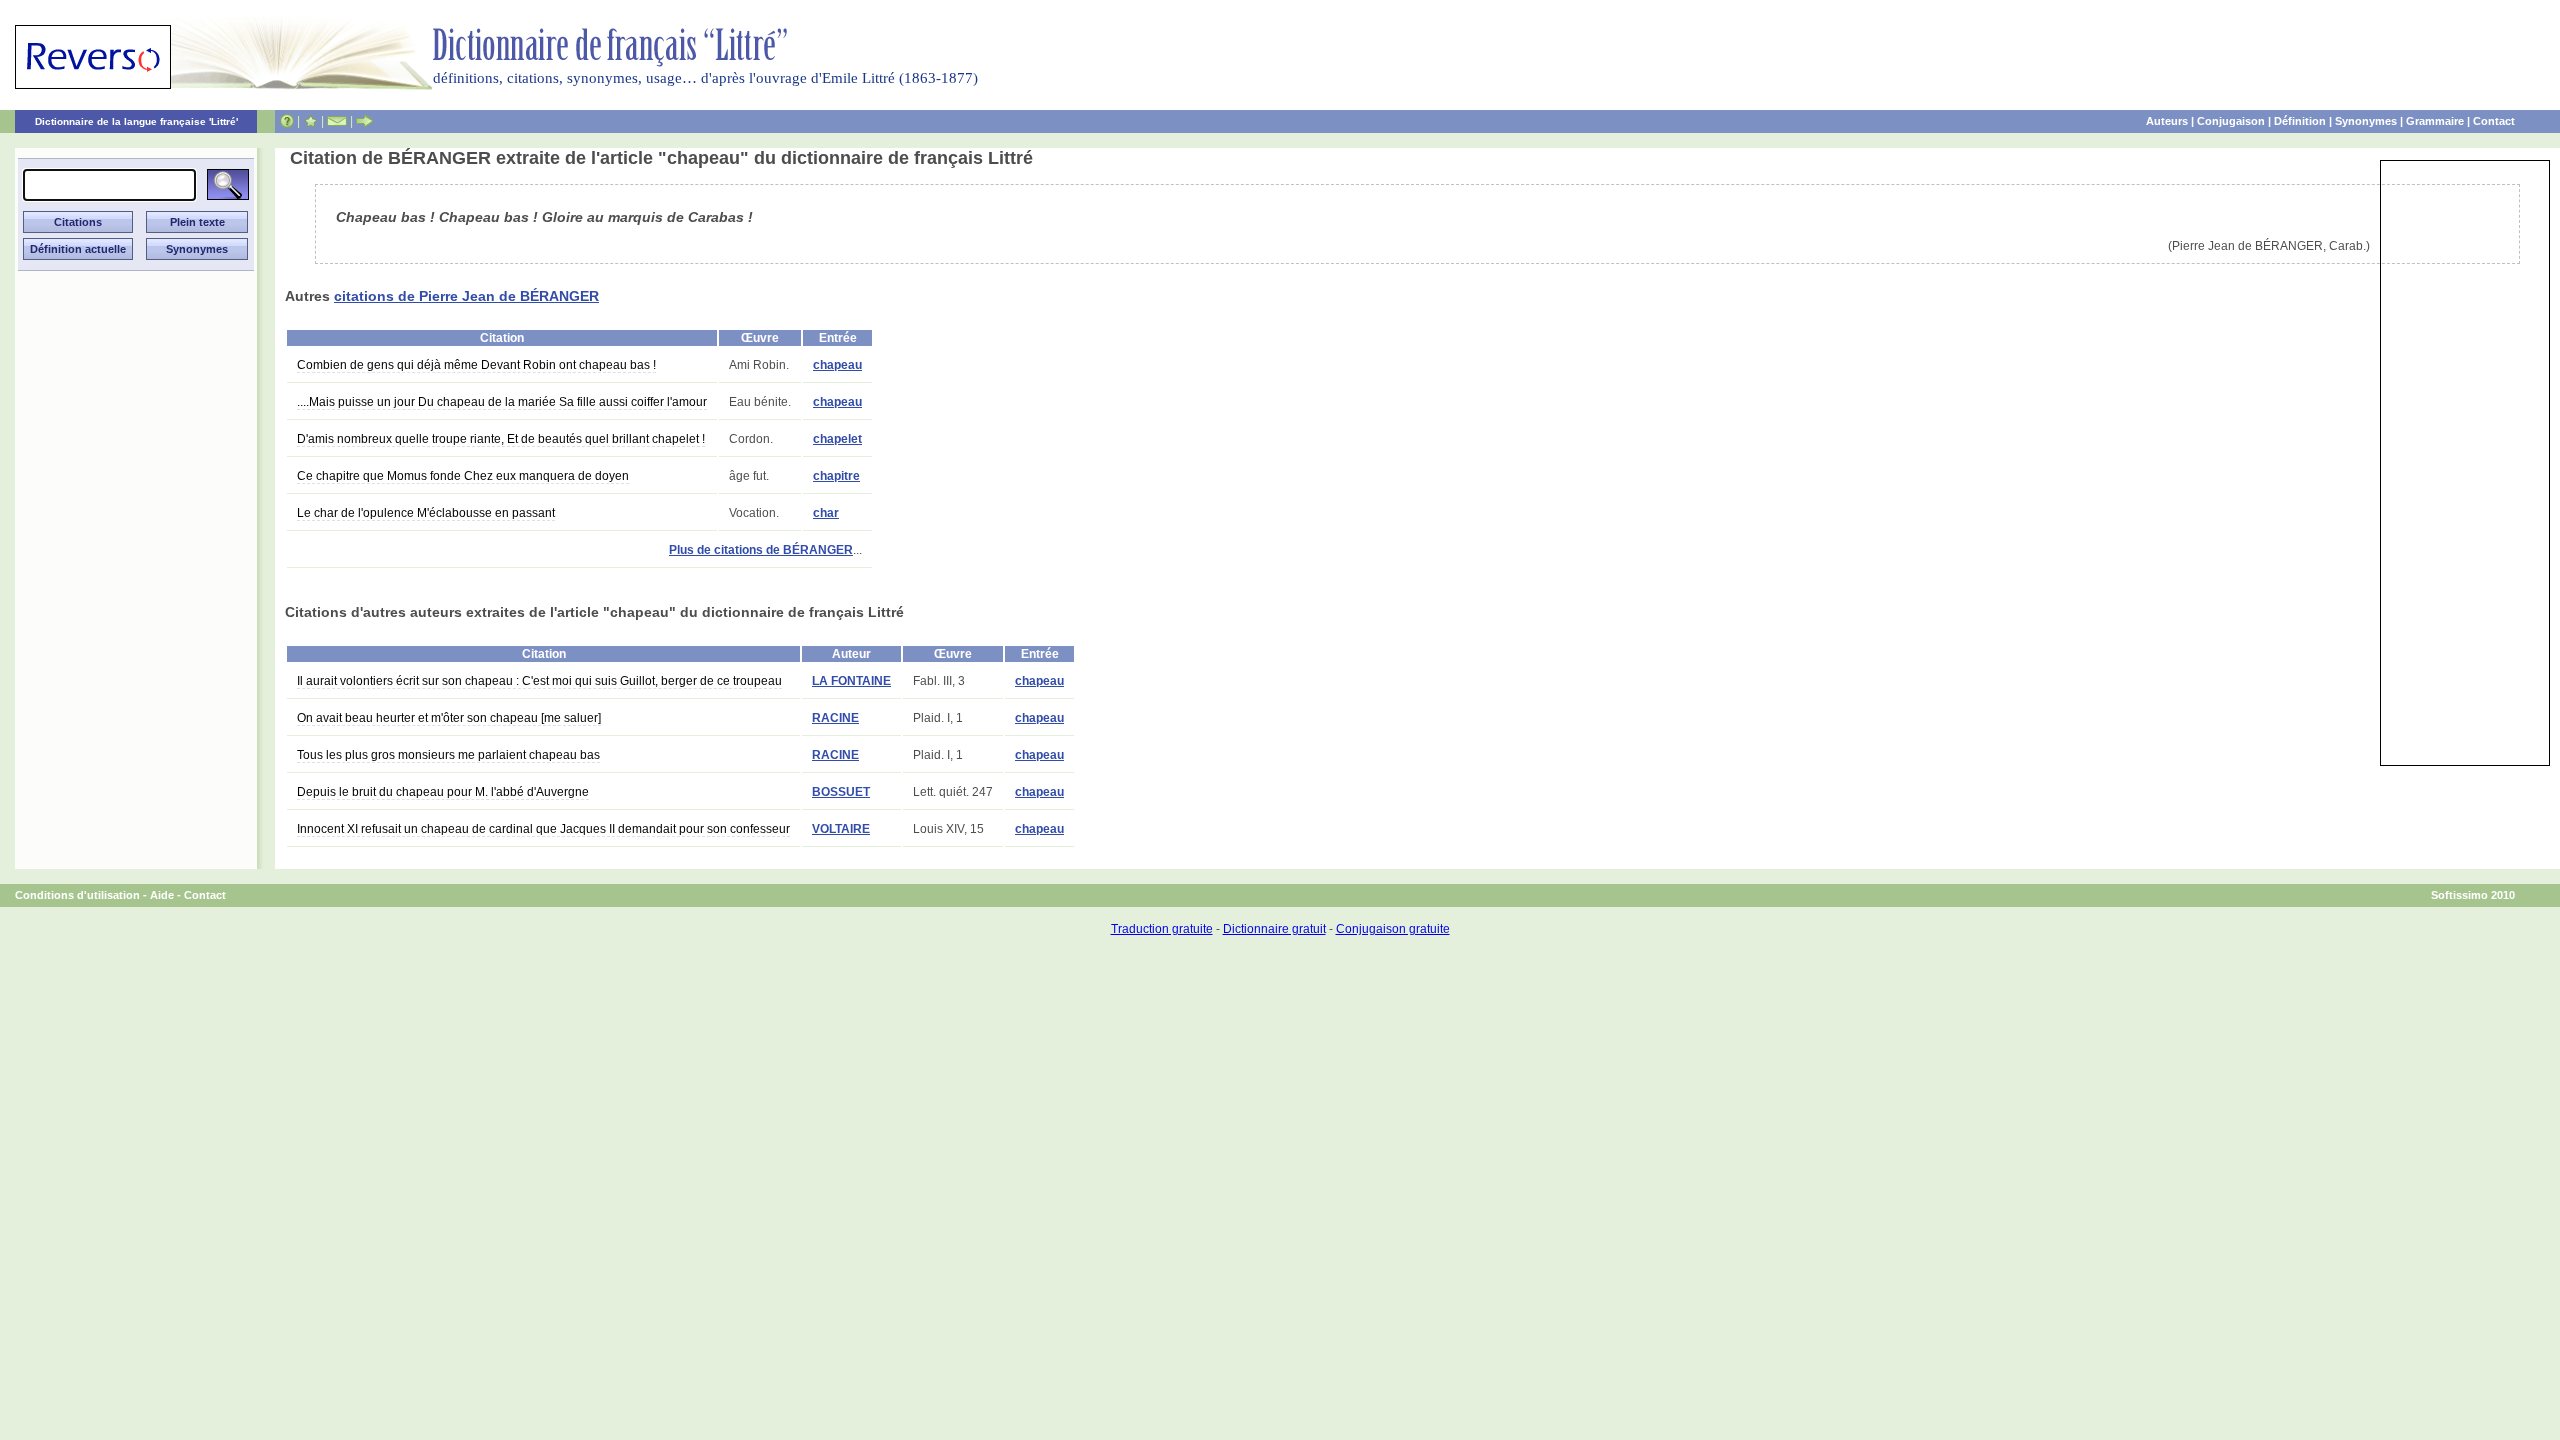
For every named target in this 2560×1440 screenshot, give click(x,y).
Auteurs (2167, 121)
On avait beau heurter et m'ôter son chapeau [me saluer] (449, 718)
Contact (2494, 121)
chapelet (837, 439)
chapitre (836, 476)
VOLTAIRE (841, 829)
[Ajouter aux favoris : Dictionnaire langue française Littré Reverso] (310, 121)
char (826, 513)
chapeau (837, 365)
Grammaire (2435, 121)
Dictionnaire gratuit (1274, 929)
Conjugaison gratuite (1393, 929)
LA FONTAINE (851, 681)
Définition (2300, 121)
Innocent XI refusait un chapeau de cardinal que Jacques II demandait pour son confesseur (543, 829)
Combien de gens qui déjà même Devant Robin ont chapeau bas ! (476, 365)
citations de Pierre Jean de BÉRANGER (466, 296)
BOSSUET (841, 792)
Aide (162, 895)
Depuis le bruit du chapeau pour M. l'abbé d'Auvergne (443, 792)
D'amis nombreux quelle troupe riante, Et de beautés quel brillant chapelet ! (501, 439)
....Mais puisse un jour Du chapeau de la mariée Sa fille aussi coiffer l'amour (502, 402)
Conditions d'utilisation (77, 895)
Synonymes (2366, 121)
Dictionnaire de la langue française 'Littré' (136, 121)
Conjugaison (2231, 121)
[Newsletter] (337, 121)
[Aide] (287, 121)
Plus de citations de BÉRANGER (761, 550)
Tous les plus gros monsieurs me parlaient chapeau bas (448, 755)
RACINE (835, 718)
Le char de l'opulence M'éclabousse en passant (426, 513)
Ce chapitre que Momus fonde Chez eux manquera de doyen (463, 476)
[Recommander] (364, 121)
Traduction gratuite (1162, 929)
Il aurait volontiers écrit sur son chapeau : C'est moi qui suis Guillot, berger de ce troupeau (539, 681)
